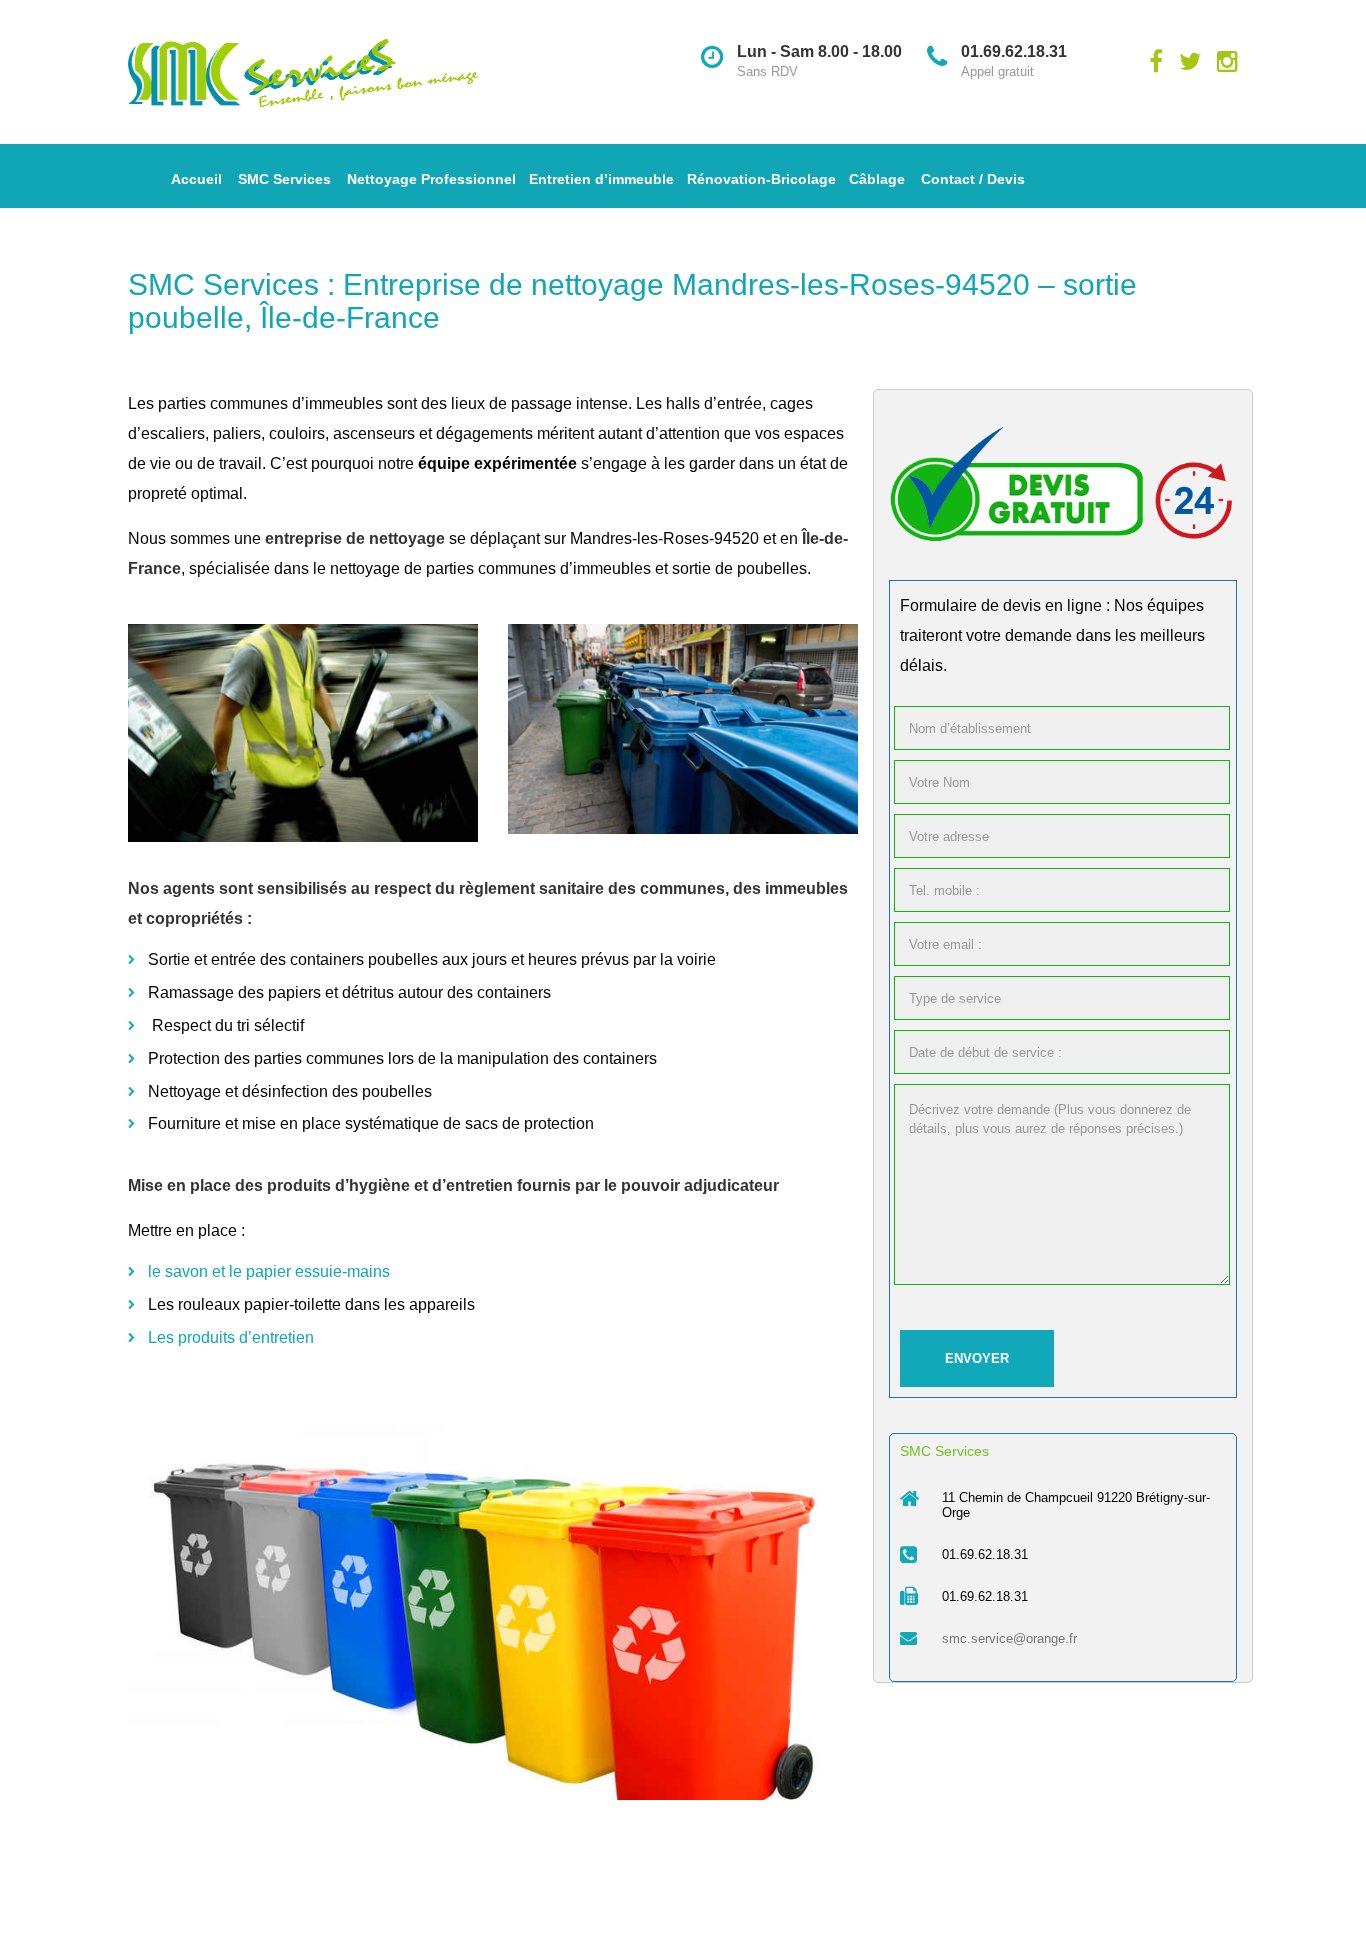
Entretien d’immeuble (601, 179)
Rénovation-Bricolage (761, 179)
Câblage (877, 179)
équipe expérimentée (497, 463)
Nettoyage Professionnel (431, 179)
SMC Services (284, 179)
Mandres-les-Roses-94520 (664, 538)
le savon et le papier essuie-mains (269, 1271)
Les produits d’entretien (231, 1337)
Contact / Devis (973, 179)
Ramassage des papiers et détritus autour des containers (349, 992)
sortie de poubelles (739, 568)
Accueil (196, 179)
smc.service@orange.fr (1009, 1638)
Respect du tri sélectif (230, 1025)
